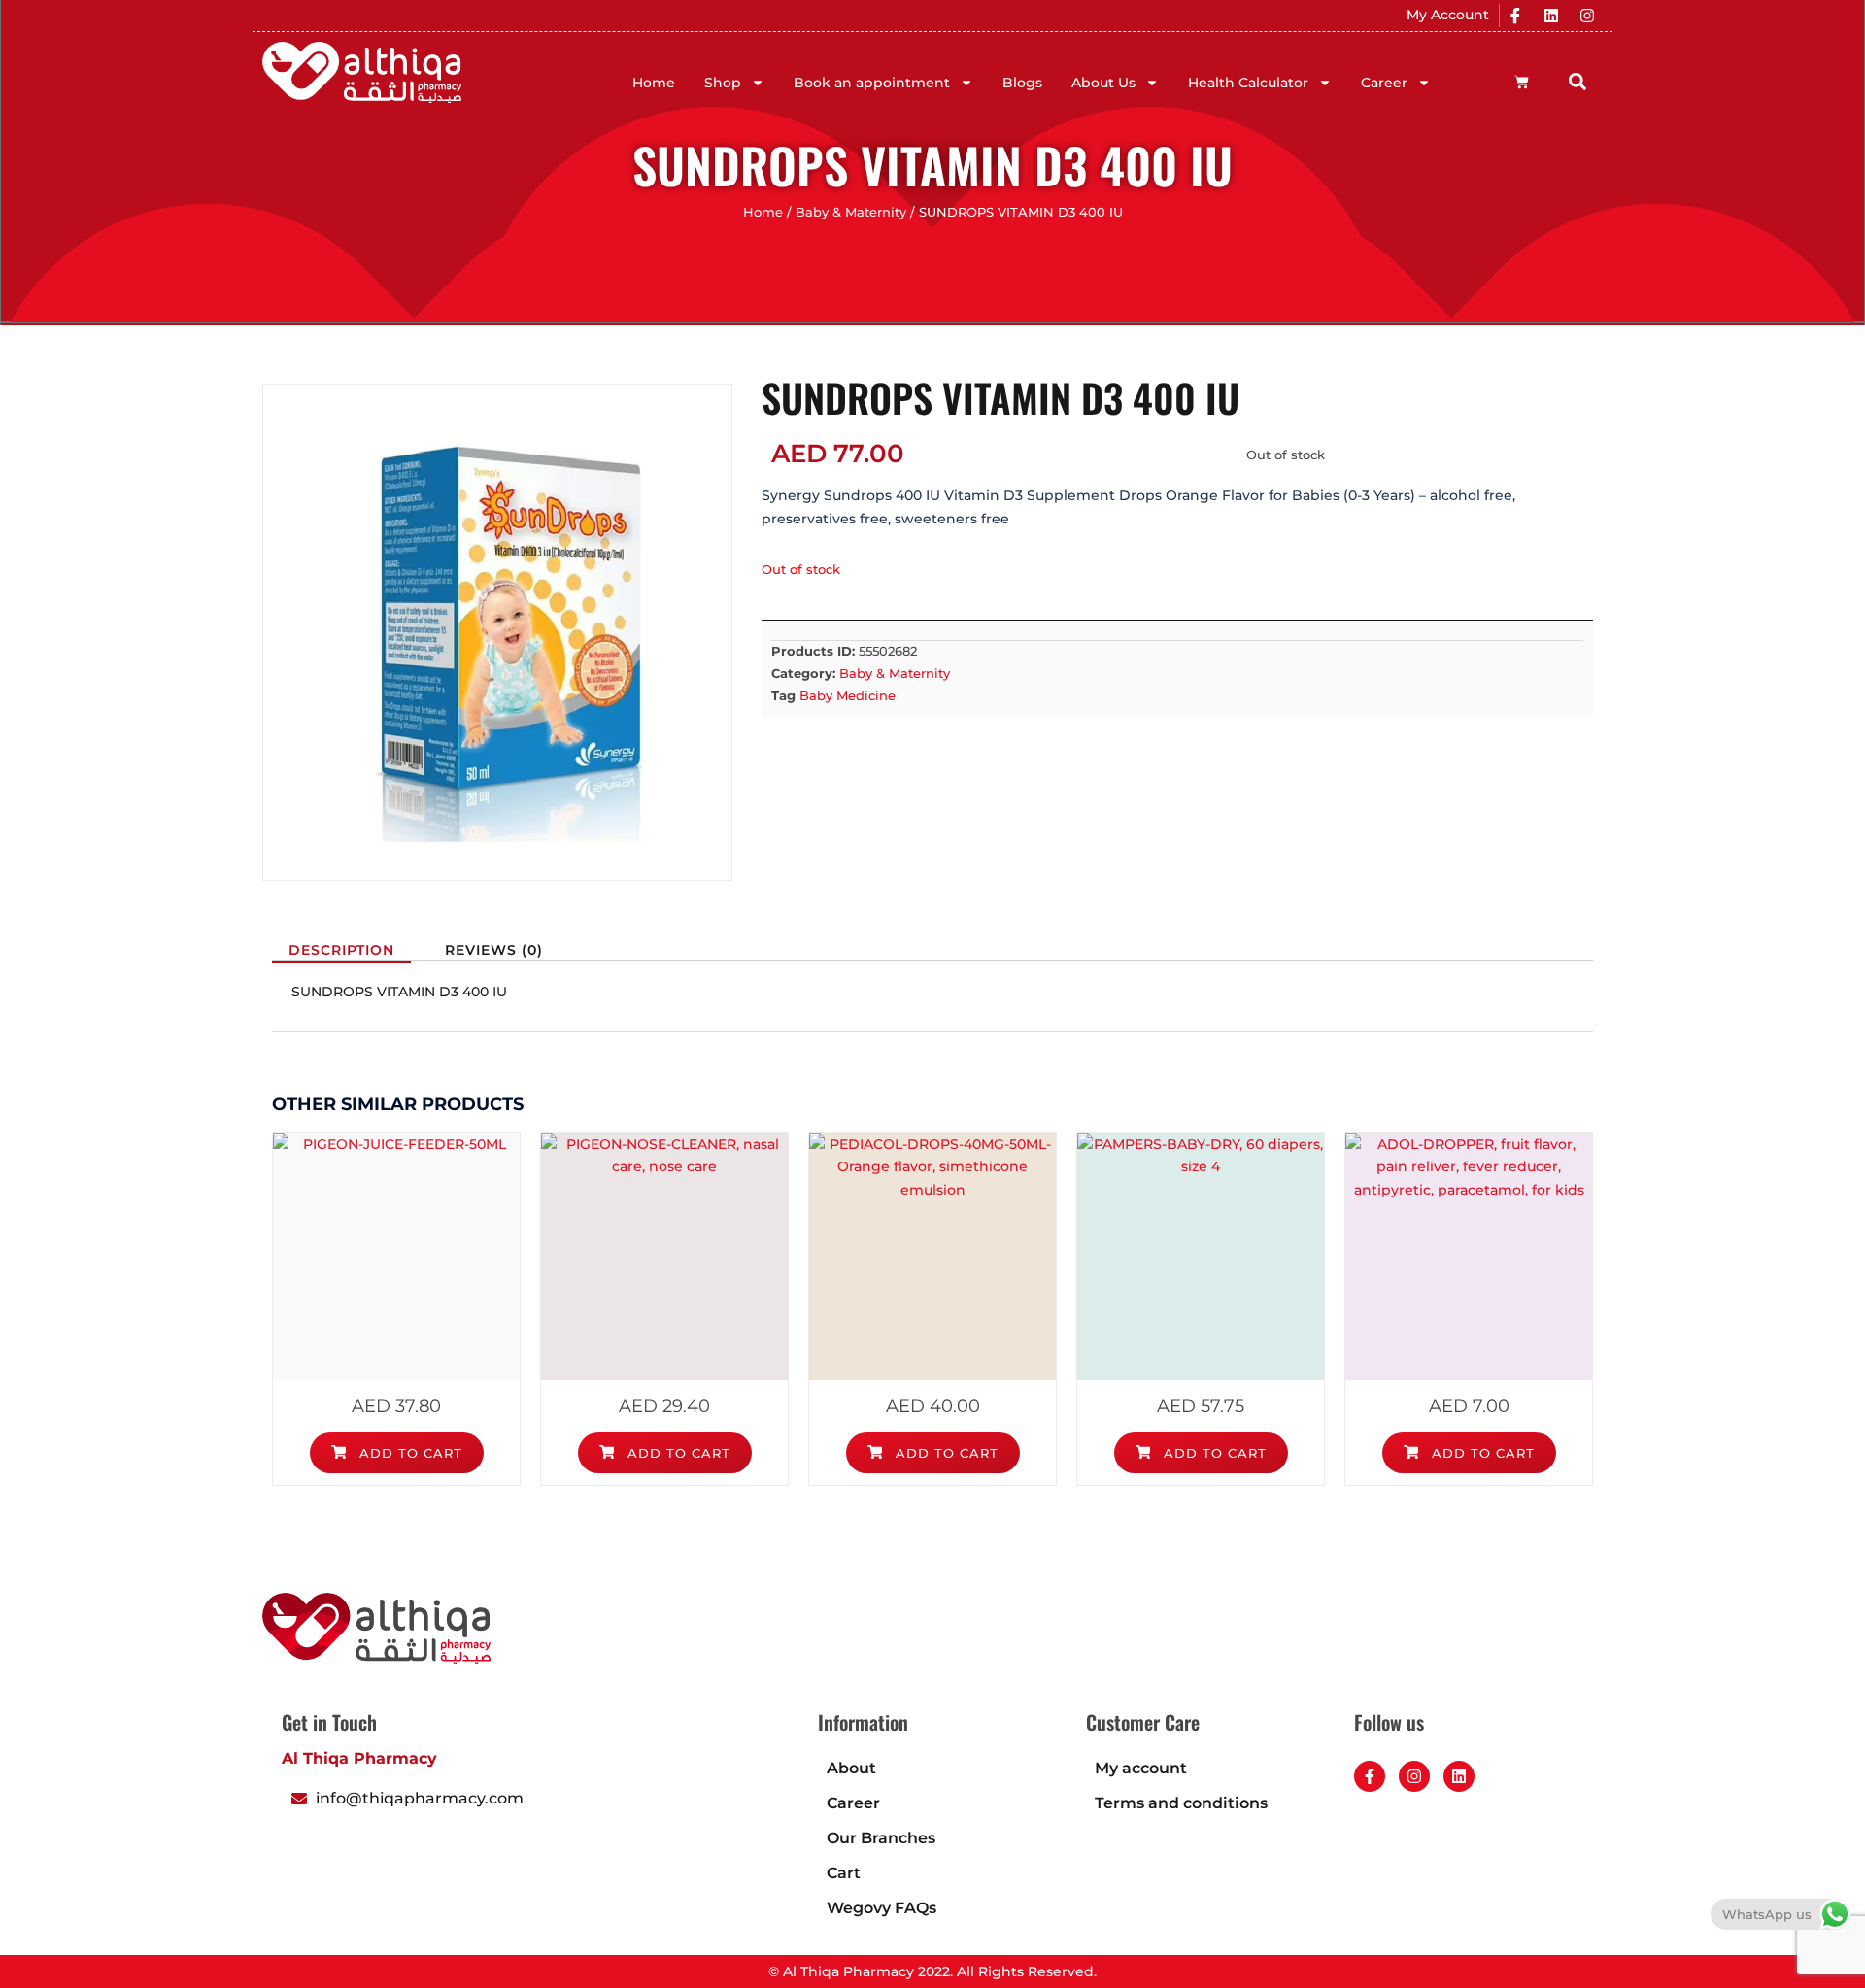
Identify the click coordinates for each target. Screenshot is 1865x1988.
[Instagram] (1587, 16)
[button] (1578, 81)
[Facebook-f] (1370, 1776)
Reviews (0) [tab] (494, 950)
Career (1384, 83)
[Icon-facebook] (1515, 16)
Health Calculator (1248, 83)
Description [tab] (341, 950)
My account (1141, 1768)
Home (654, 83)
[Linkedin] (1551, 16)
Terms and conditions (1181, 1803)
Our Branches (881, 1838)
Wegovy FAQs (882, 1908)
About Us (1103, 83)
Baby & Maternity (851, 212)
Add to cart (408, 1453)
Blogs (1022, 83)
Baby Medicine (848, 695)
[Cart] (1522, 82)
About (851, 1768)
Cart (844, 1873)
